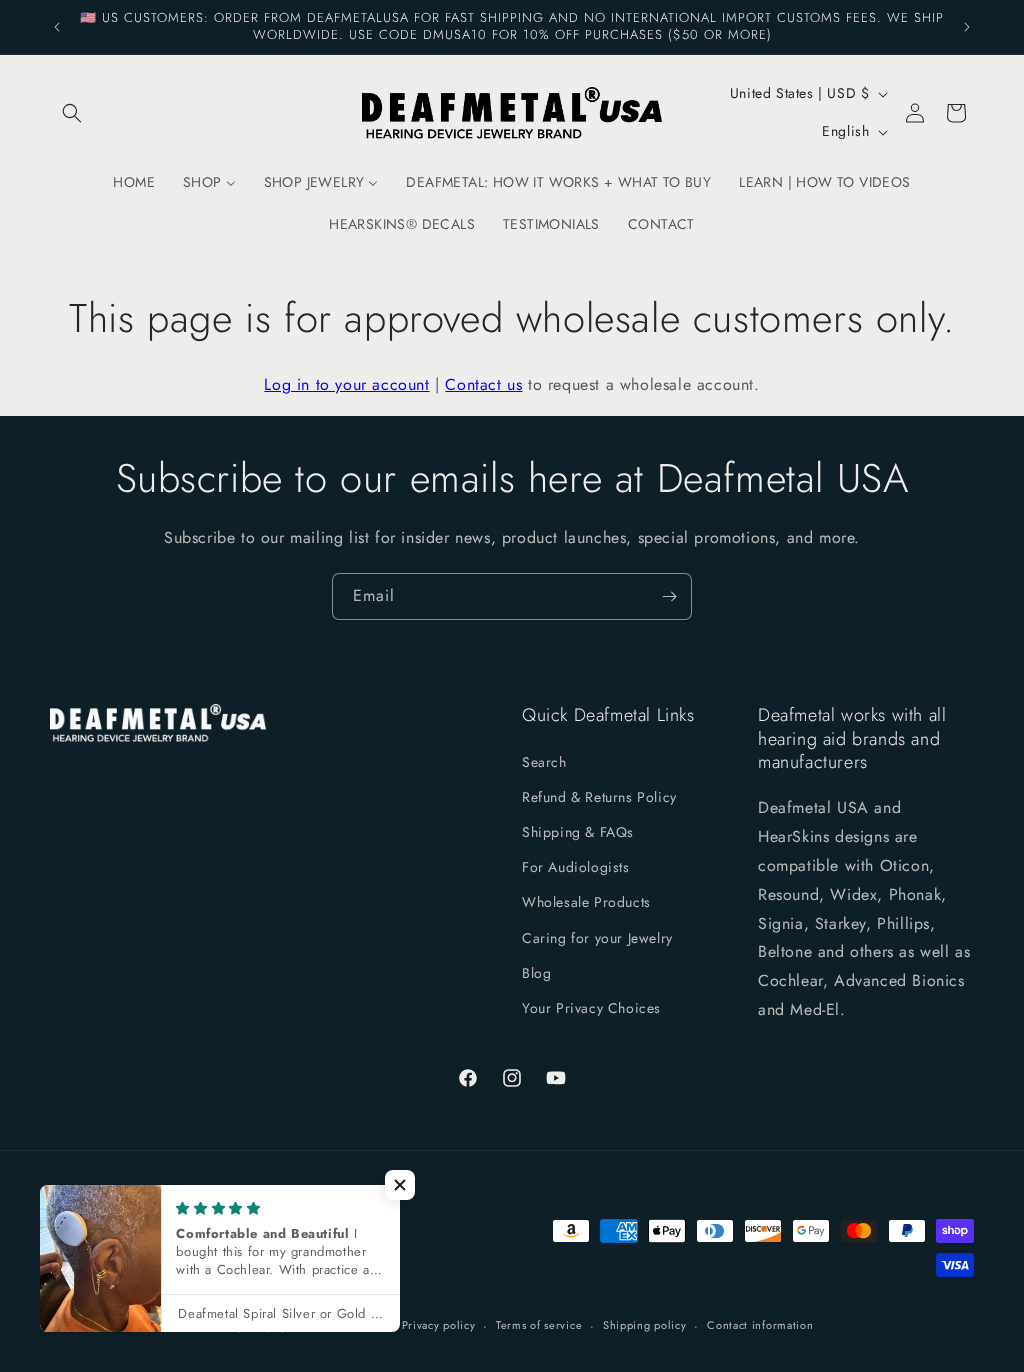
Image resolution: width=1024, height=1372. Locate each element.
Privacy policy (439, 1325)
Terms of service (539, 1325)
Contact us (483, 384)
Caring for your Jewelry (597, 938)
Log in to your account (346, 384)
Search (544, 762)
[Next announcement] (967, 27)
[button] (72, 113)
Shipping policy (645, 1325)
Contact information (760, 1325)
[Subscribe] (669, 596)
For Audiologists (576, 867)
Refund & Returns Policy (599, 797)
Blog (536, 973)
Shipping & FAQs (578, 832)
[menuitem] (134, 182)
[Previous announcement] (57, 27)
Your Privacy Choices (591, 1008)
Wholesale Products (586, 902)
